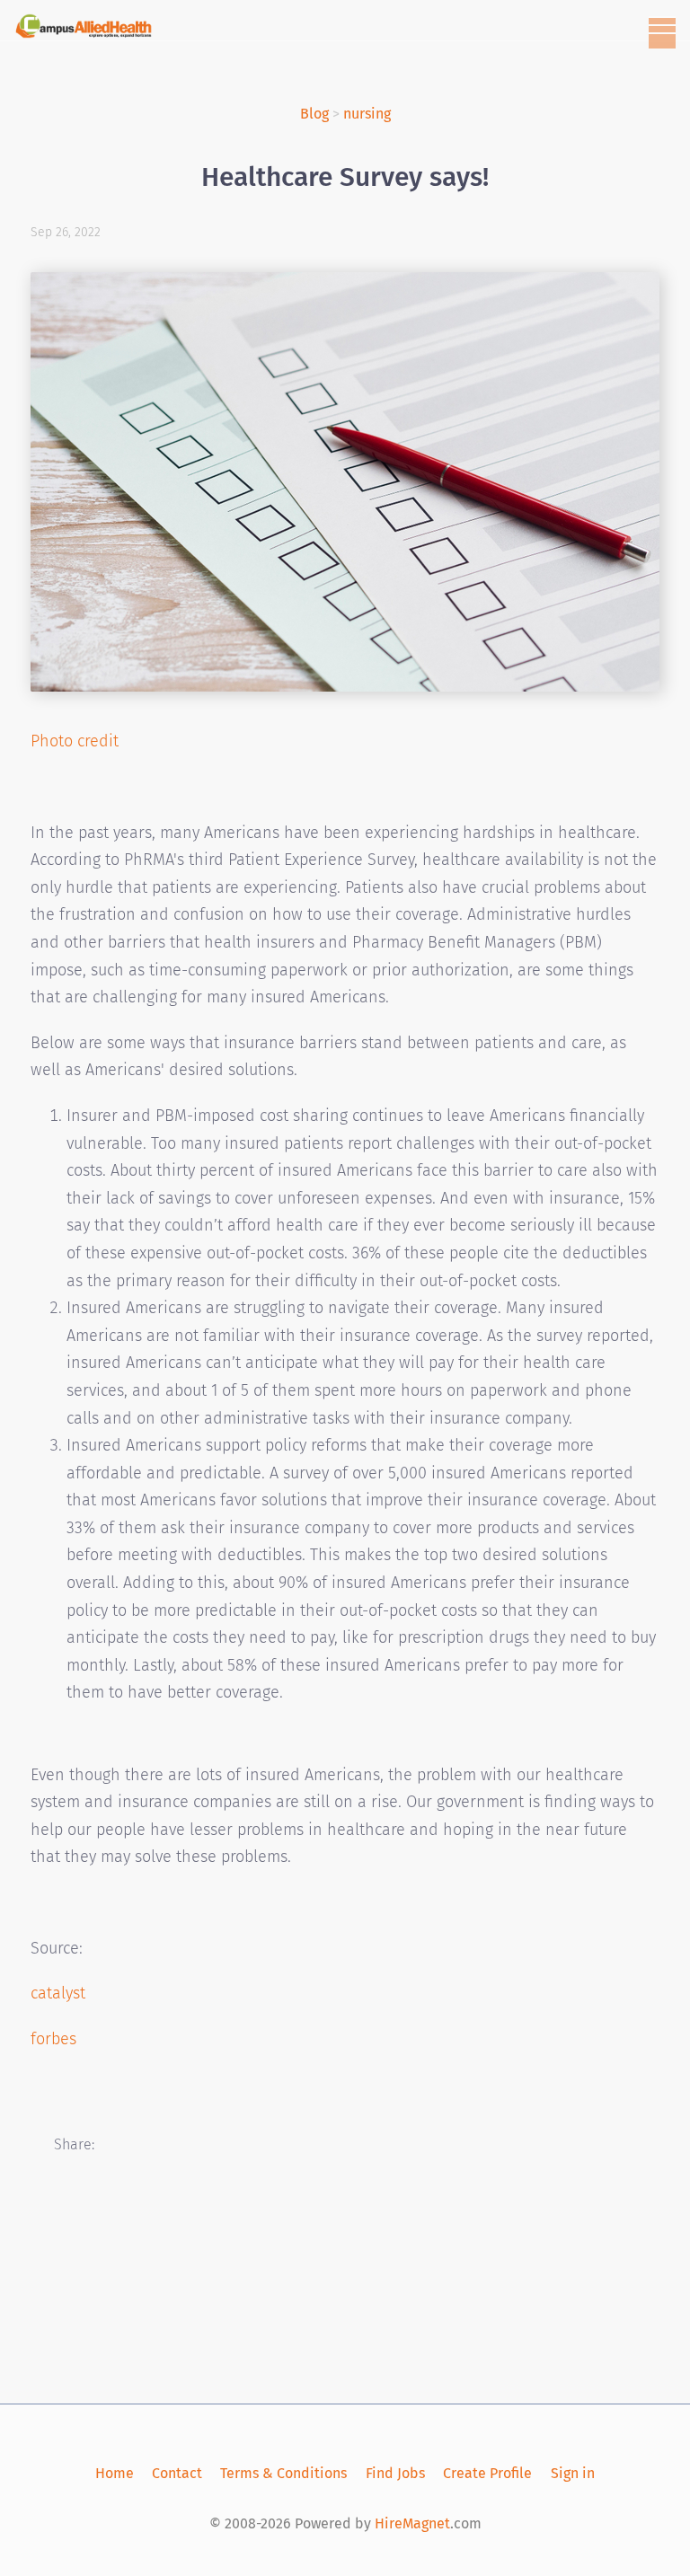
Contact (177, 2473)
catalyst (58, 1993)
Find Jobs (395, 2473)
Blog (314, 114)
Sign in (573, 2473)
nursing (367, 114)
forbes (53, 2039)
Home (115, 2473)
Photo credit (75, 741)
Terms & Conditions (283, 2473)
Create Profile (487, 2473)
